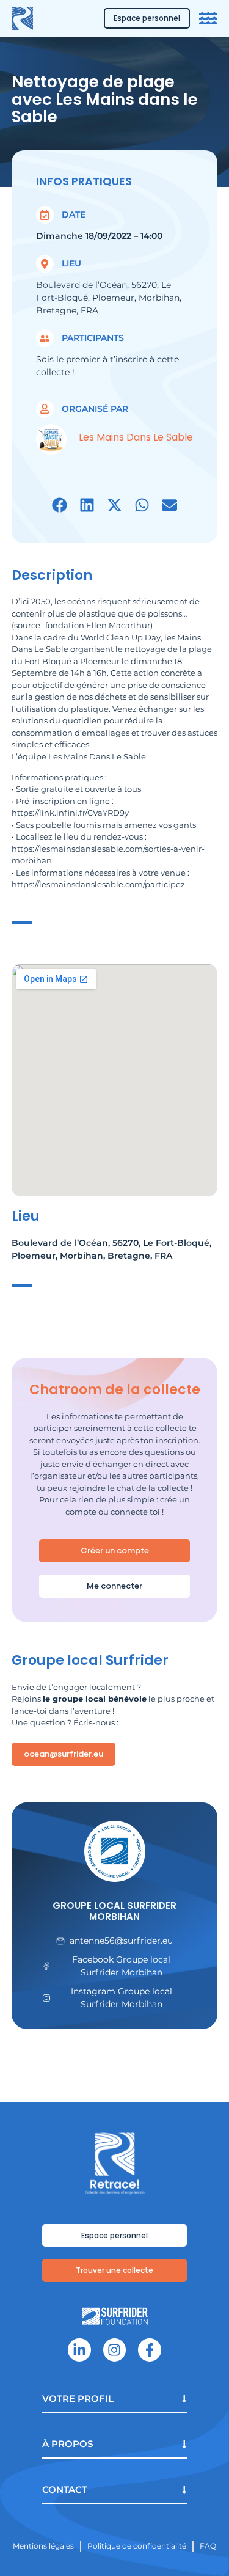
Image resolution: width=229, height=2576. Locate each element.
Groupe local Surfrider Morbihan (114, 1911)
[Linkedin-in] (79, 2350)
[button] (60, 505)
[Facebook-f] (149, 2350)
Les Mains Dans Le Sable (136, 437)
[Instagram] (114, 2350)
